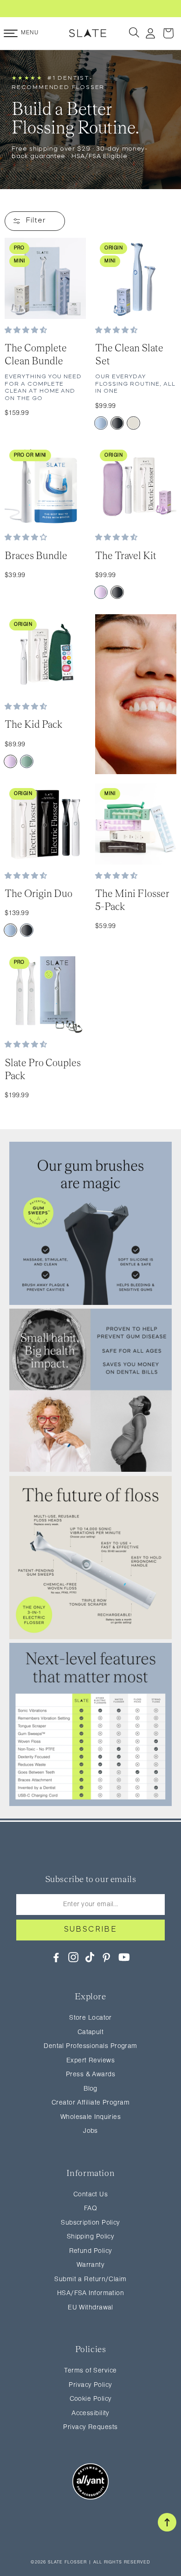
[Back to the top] (167, 2522)
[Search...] (135, 33)
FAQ (90, 2209)
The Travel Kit (126, 556)
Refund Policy (91, 2251)
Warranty (91, 2265)
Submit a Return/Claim (90, 2280)
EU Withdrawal (90, 2308)
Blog (90, 2089)
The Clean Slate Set (129, 354)
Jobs (90, 2131)
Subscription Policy (90, 2223)
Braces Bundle (36, 556)
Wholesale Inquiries (91, 2117)
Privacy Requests (90, 2427)
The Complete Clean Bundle (36, 354)
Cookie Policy (91, 2399)
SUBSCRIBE (91, 1930)
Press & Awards (90, 2075)
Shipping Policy (91, 2237)
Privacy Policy (90, 2385)
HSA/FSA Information (91, 2293)
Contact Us (91, 2195)
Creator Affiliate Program (90, 2103)
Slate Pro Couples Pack (43, 1069)
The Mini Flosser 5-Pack (132, 900)
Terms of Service (90, 2371)
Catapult (91, 2032)
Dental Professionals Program (90, 2046)
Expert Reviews (90, 2061)
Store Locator (90, 2018)
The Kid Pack (34, 724)
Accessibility (90, 2414)
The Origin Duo (39, 894)
